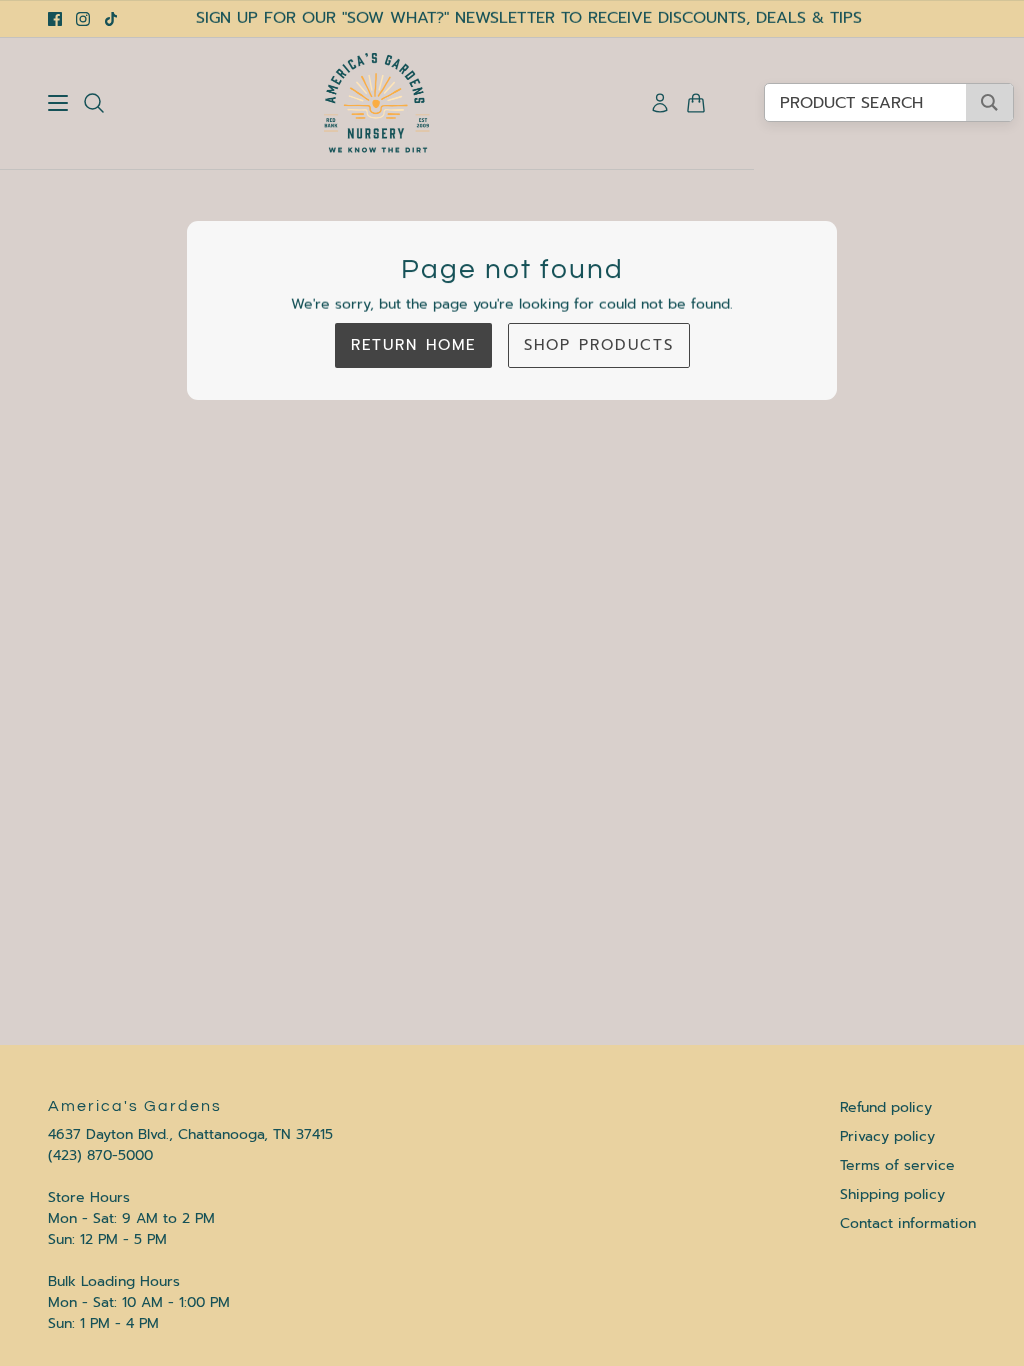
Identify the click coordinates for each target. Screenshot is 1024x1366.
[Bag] (696, 103)
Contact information (908, 1223)
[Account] (660, 103)
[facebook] (55, 19)
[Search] (94, 103)
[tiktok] (111, 19)
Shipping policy (892, 1194)
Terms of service (897, 1165)
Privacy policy (887, 1136)
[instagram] (83, 19)
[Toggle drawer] (58, 103)
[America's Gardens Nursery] (377, 103)
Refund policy (886, 1107)
